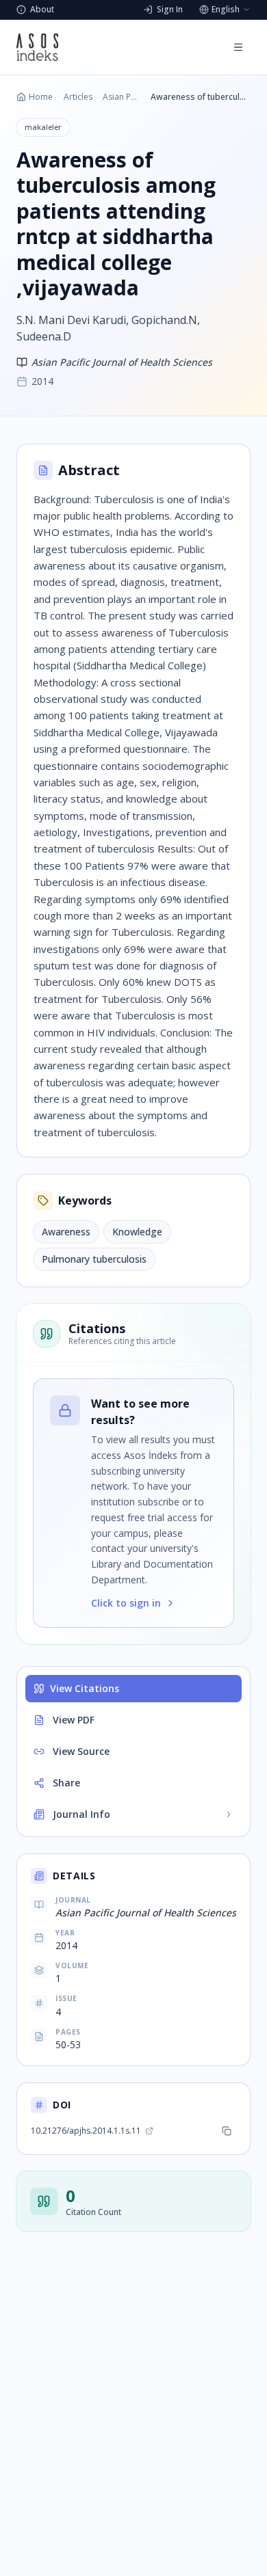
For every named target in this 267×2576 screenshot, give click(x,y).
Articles (78, 97)
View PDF (74, 1720)
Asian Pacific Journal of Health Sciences (122, 97)
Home (41, 97)
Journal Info (81, 1814)
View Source (81, 1751)
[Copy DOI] (227, 2131)
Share (66, 1783)
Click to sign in (126, 1603)
